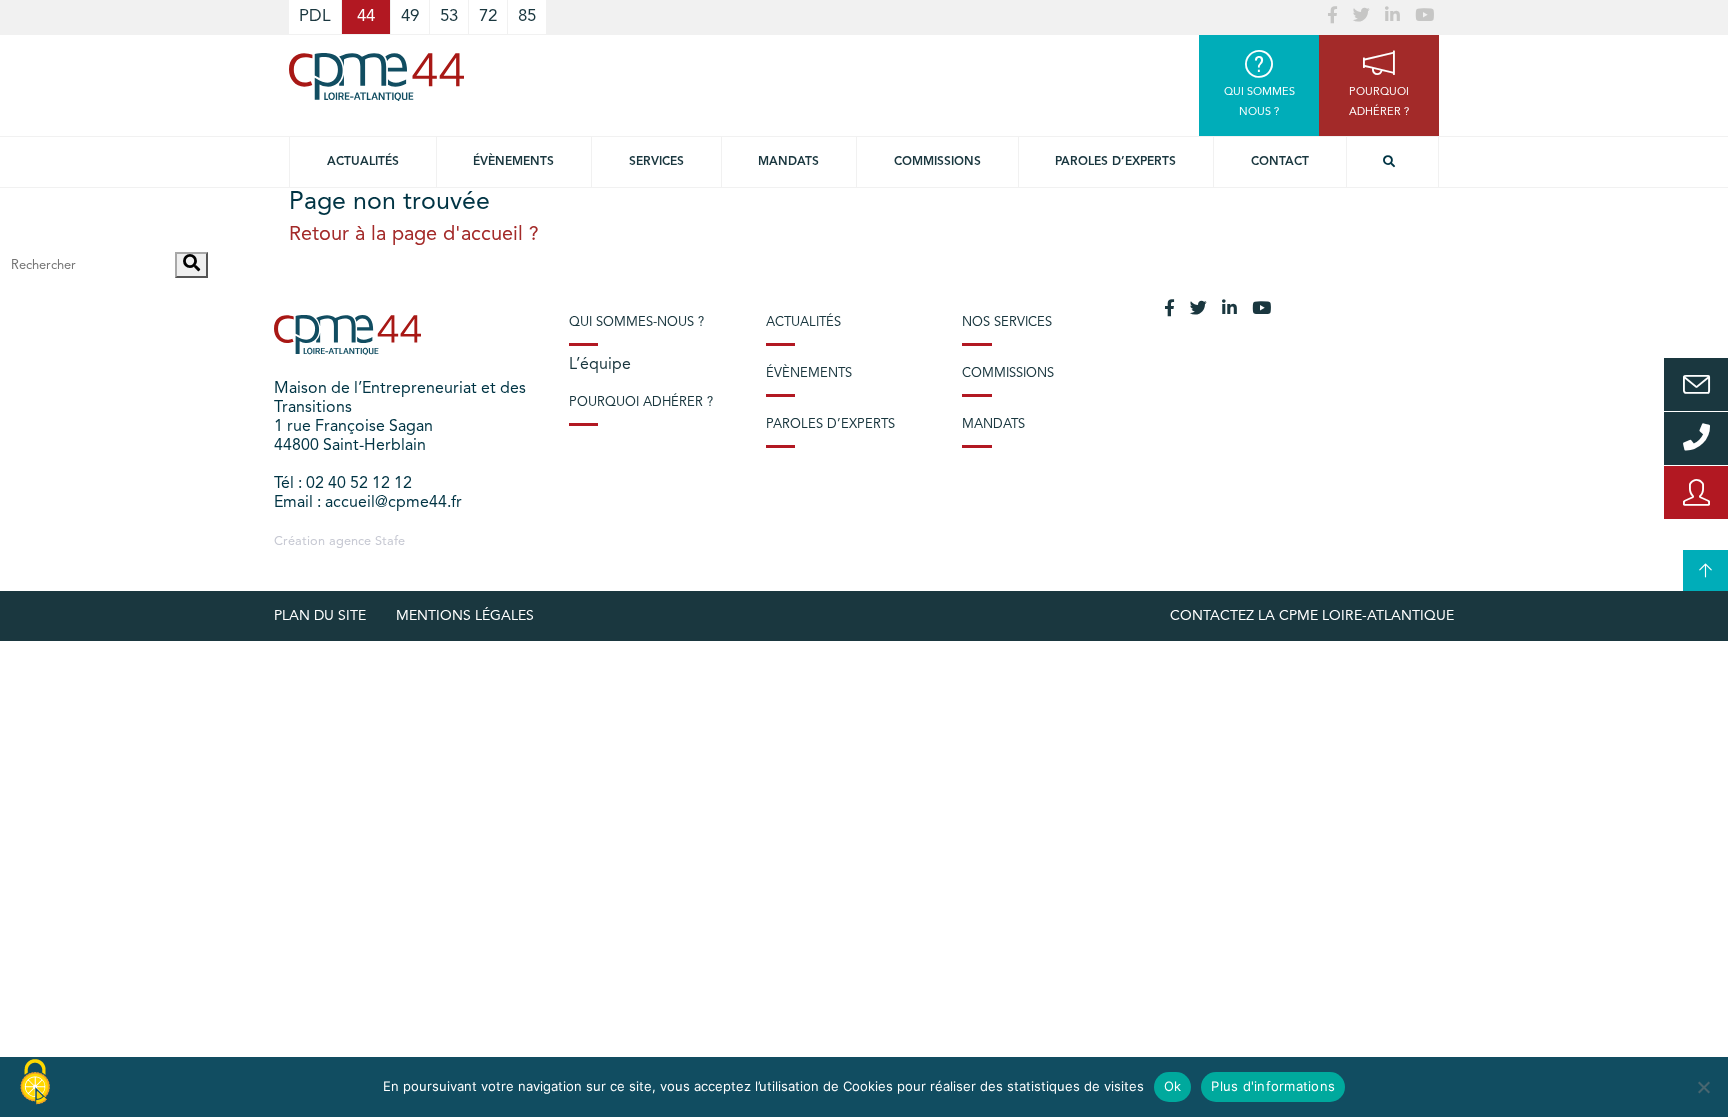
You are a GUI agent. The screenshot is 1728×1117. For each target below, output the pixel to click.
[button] (191, 265)
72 (488, 16)
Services (656, 162)
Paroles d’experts (1115, 162)
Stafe (390, 541)
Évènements (513, 162)
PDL (315, 16)
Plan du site (320, 616)
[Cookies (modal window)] (35, 1083)
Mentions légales (465, 616)
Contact (1280, 162)
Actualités (363, 162)
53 (449, 16)
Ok (1173, 1086)
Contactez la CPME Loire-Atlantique (1312, 616)
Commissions (937, 162)
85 (527, 16)
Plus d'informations (1273, 1086)
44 (366, 16)
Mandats (788, 162)
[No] (1703, 1087)
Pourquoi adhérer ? (641, 402)
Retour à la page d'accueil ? (414, 235)
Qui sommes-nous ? (636, 322)
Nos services (1007, 322)
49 (410, 16)
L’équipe (600, 365)
